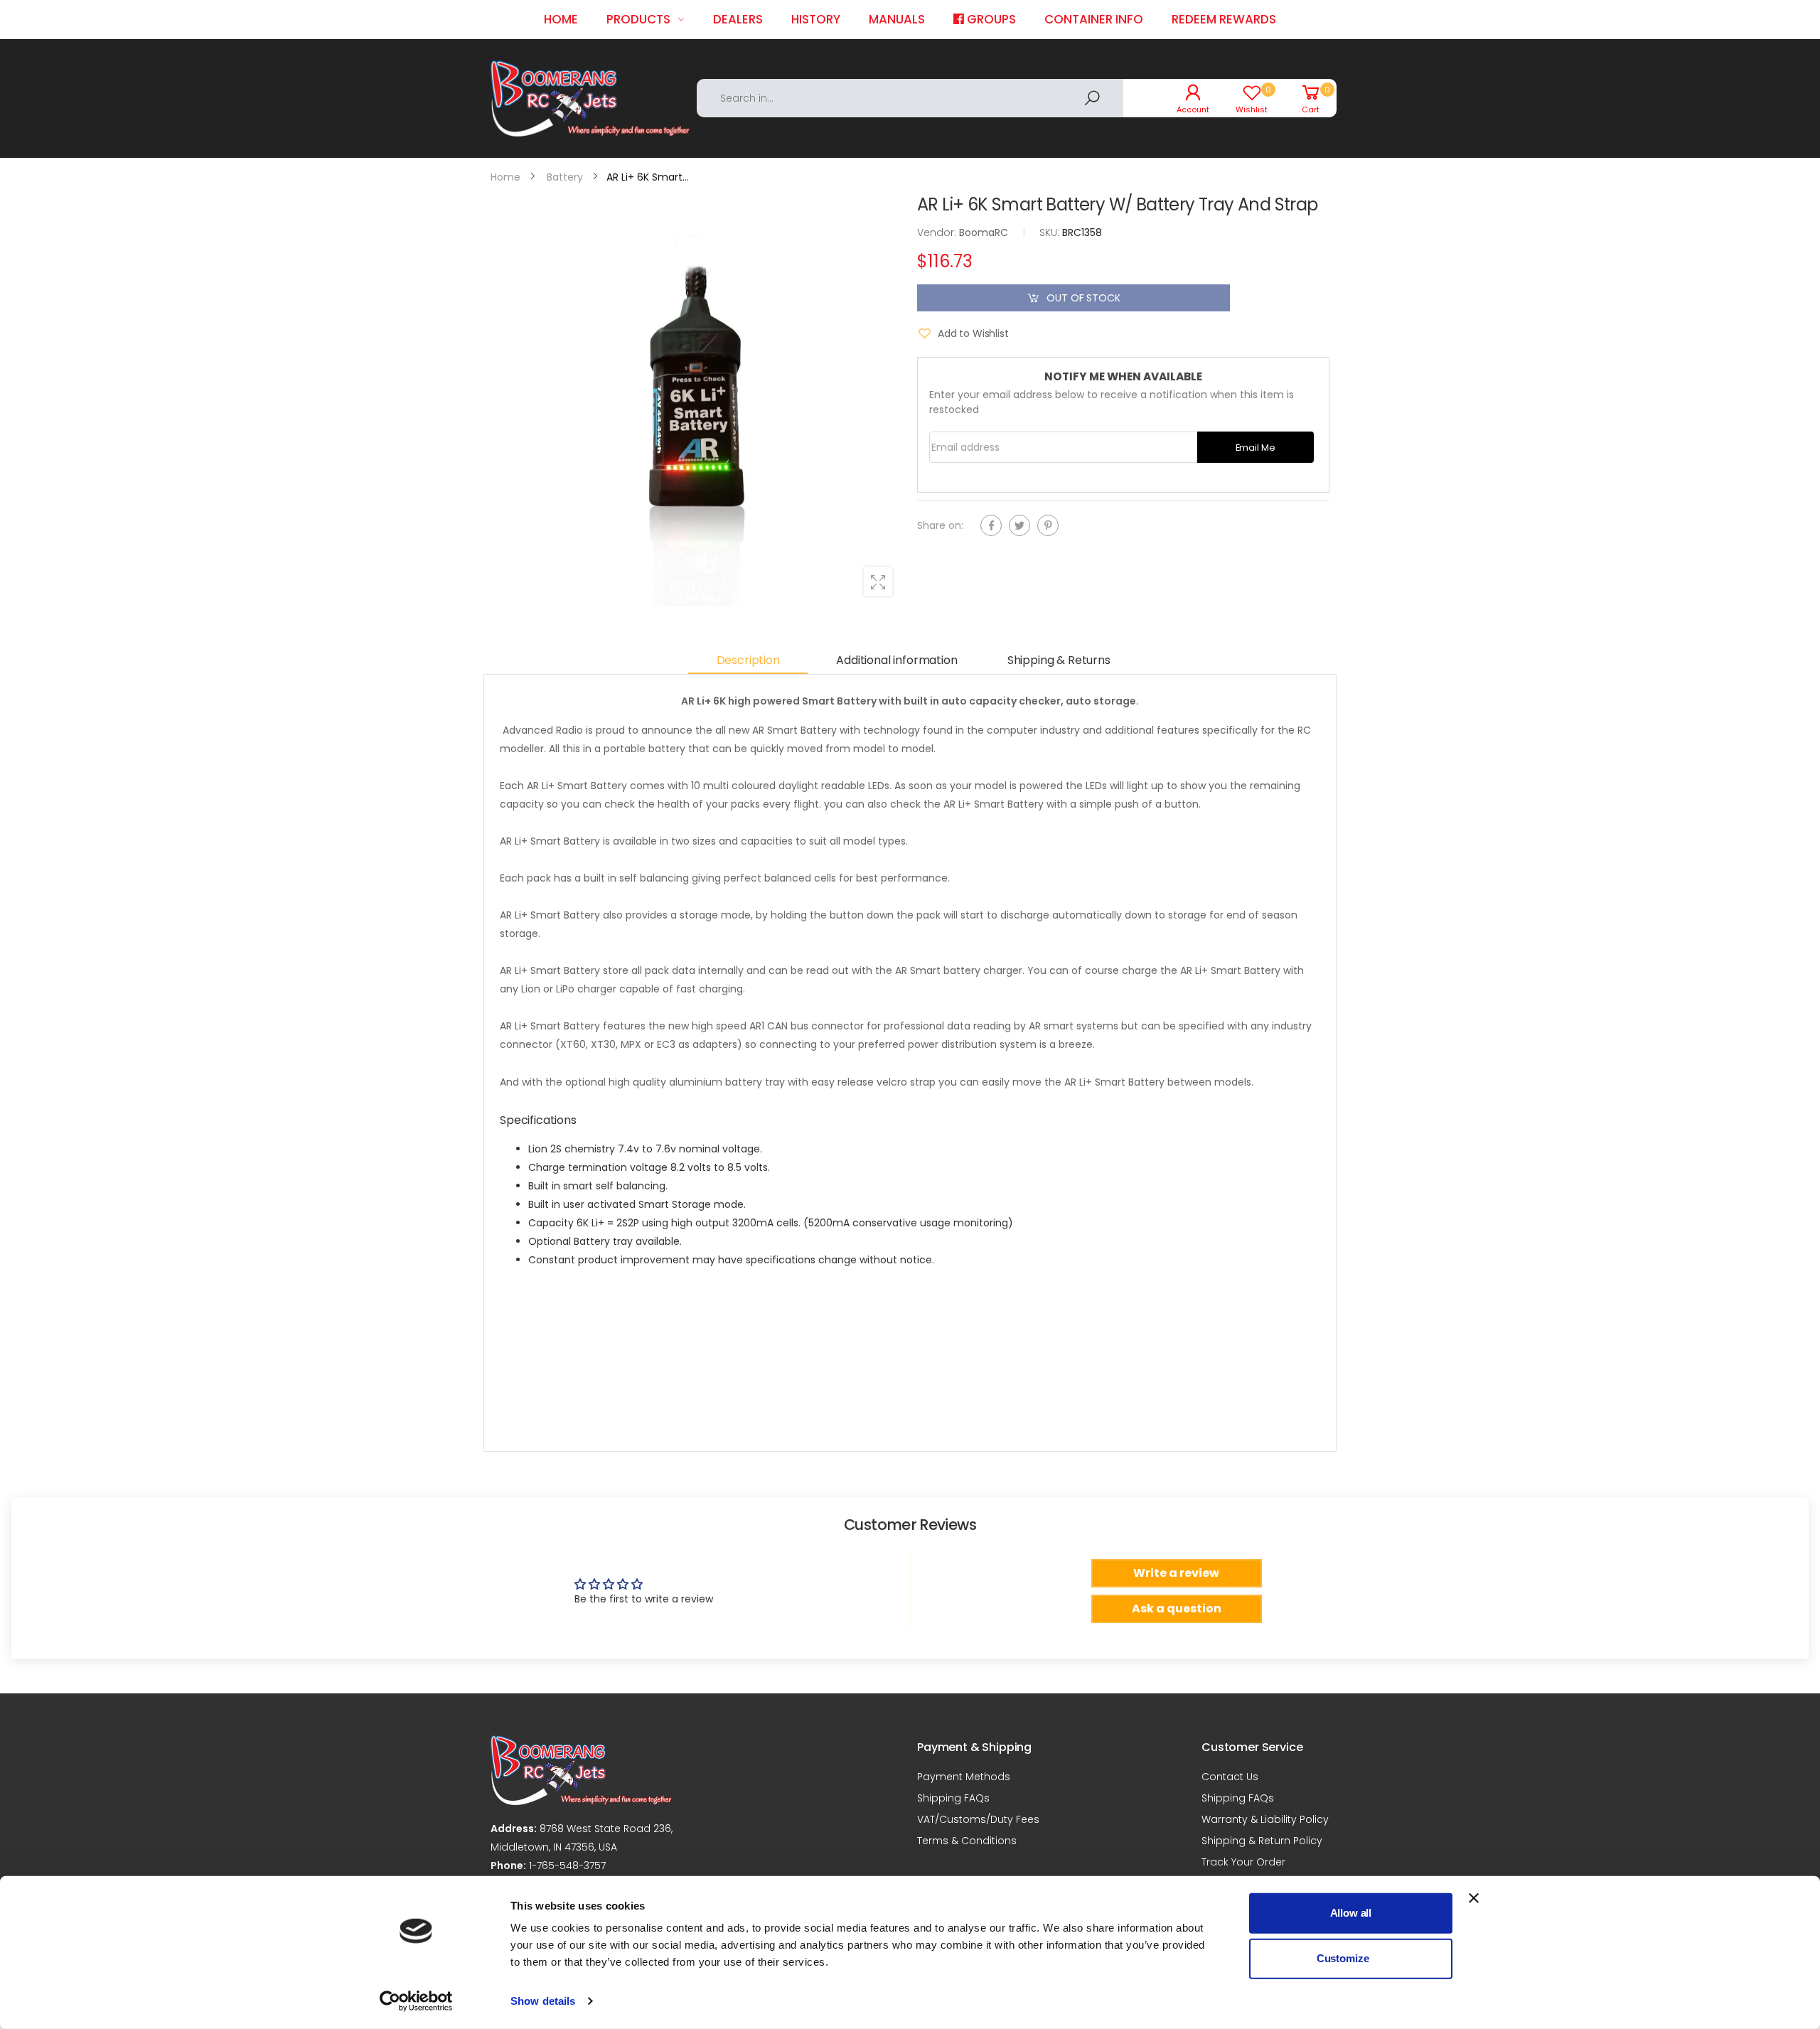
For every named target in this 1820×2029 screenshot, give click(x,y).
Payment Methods (964, 1777)
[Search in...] (1092, 98)
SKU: (1051, 232)
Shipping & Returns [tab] (1059, 660)
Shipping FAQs (953, 1798)
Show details (543, 2001)
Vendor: (938, 232)
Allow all (1351, 1913)
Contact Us (1230, 1777)
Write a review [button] (1176, 1573)
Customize (1343, 1958)
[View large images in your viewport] (878, 582)
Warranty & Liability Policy (1265, 1819)
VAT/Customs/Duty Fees (978, 1819)
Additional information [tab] (896, 660)
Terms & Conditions (967, 1841)
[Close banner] (1474, 1898)
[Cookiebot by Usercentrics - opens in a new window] (416, 2001)
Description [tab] (748, 660)
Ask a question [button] (1177, 1608)
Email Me (1256, 447)
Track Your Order (1243, 1862)
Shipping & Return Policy (1262, 1841)
